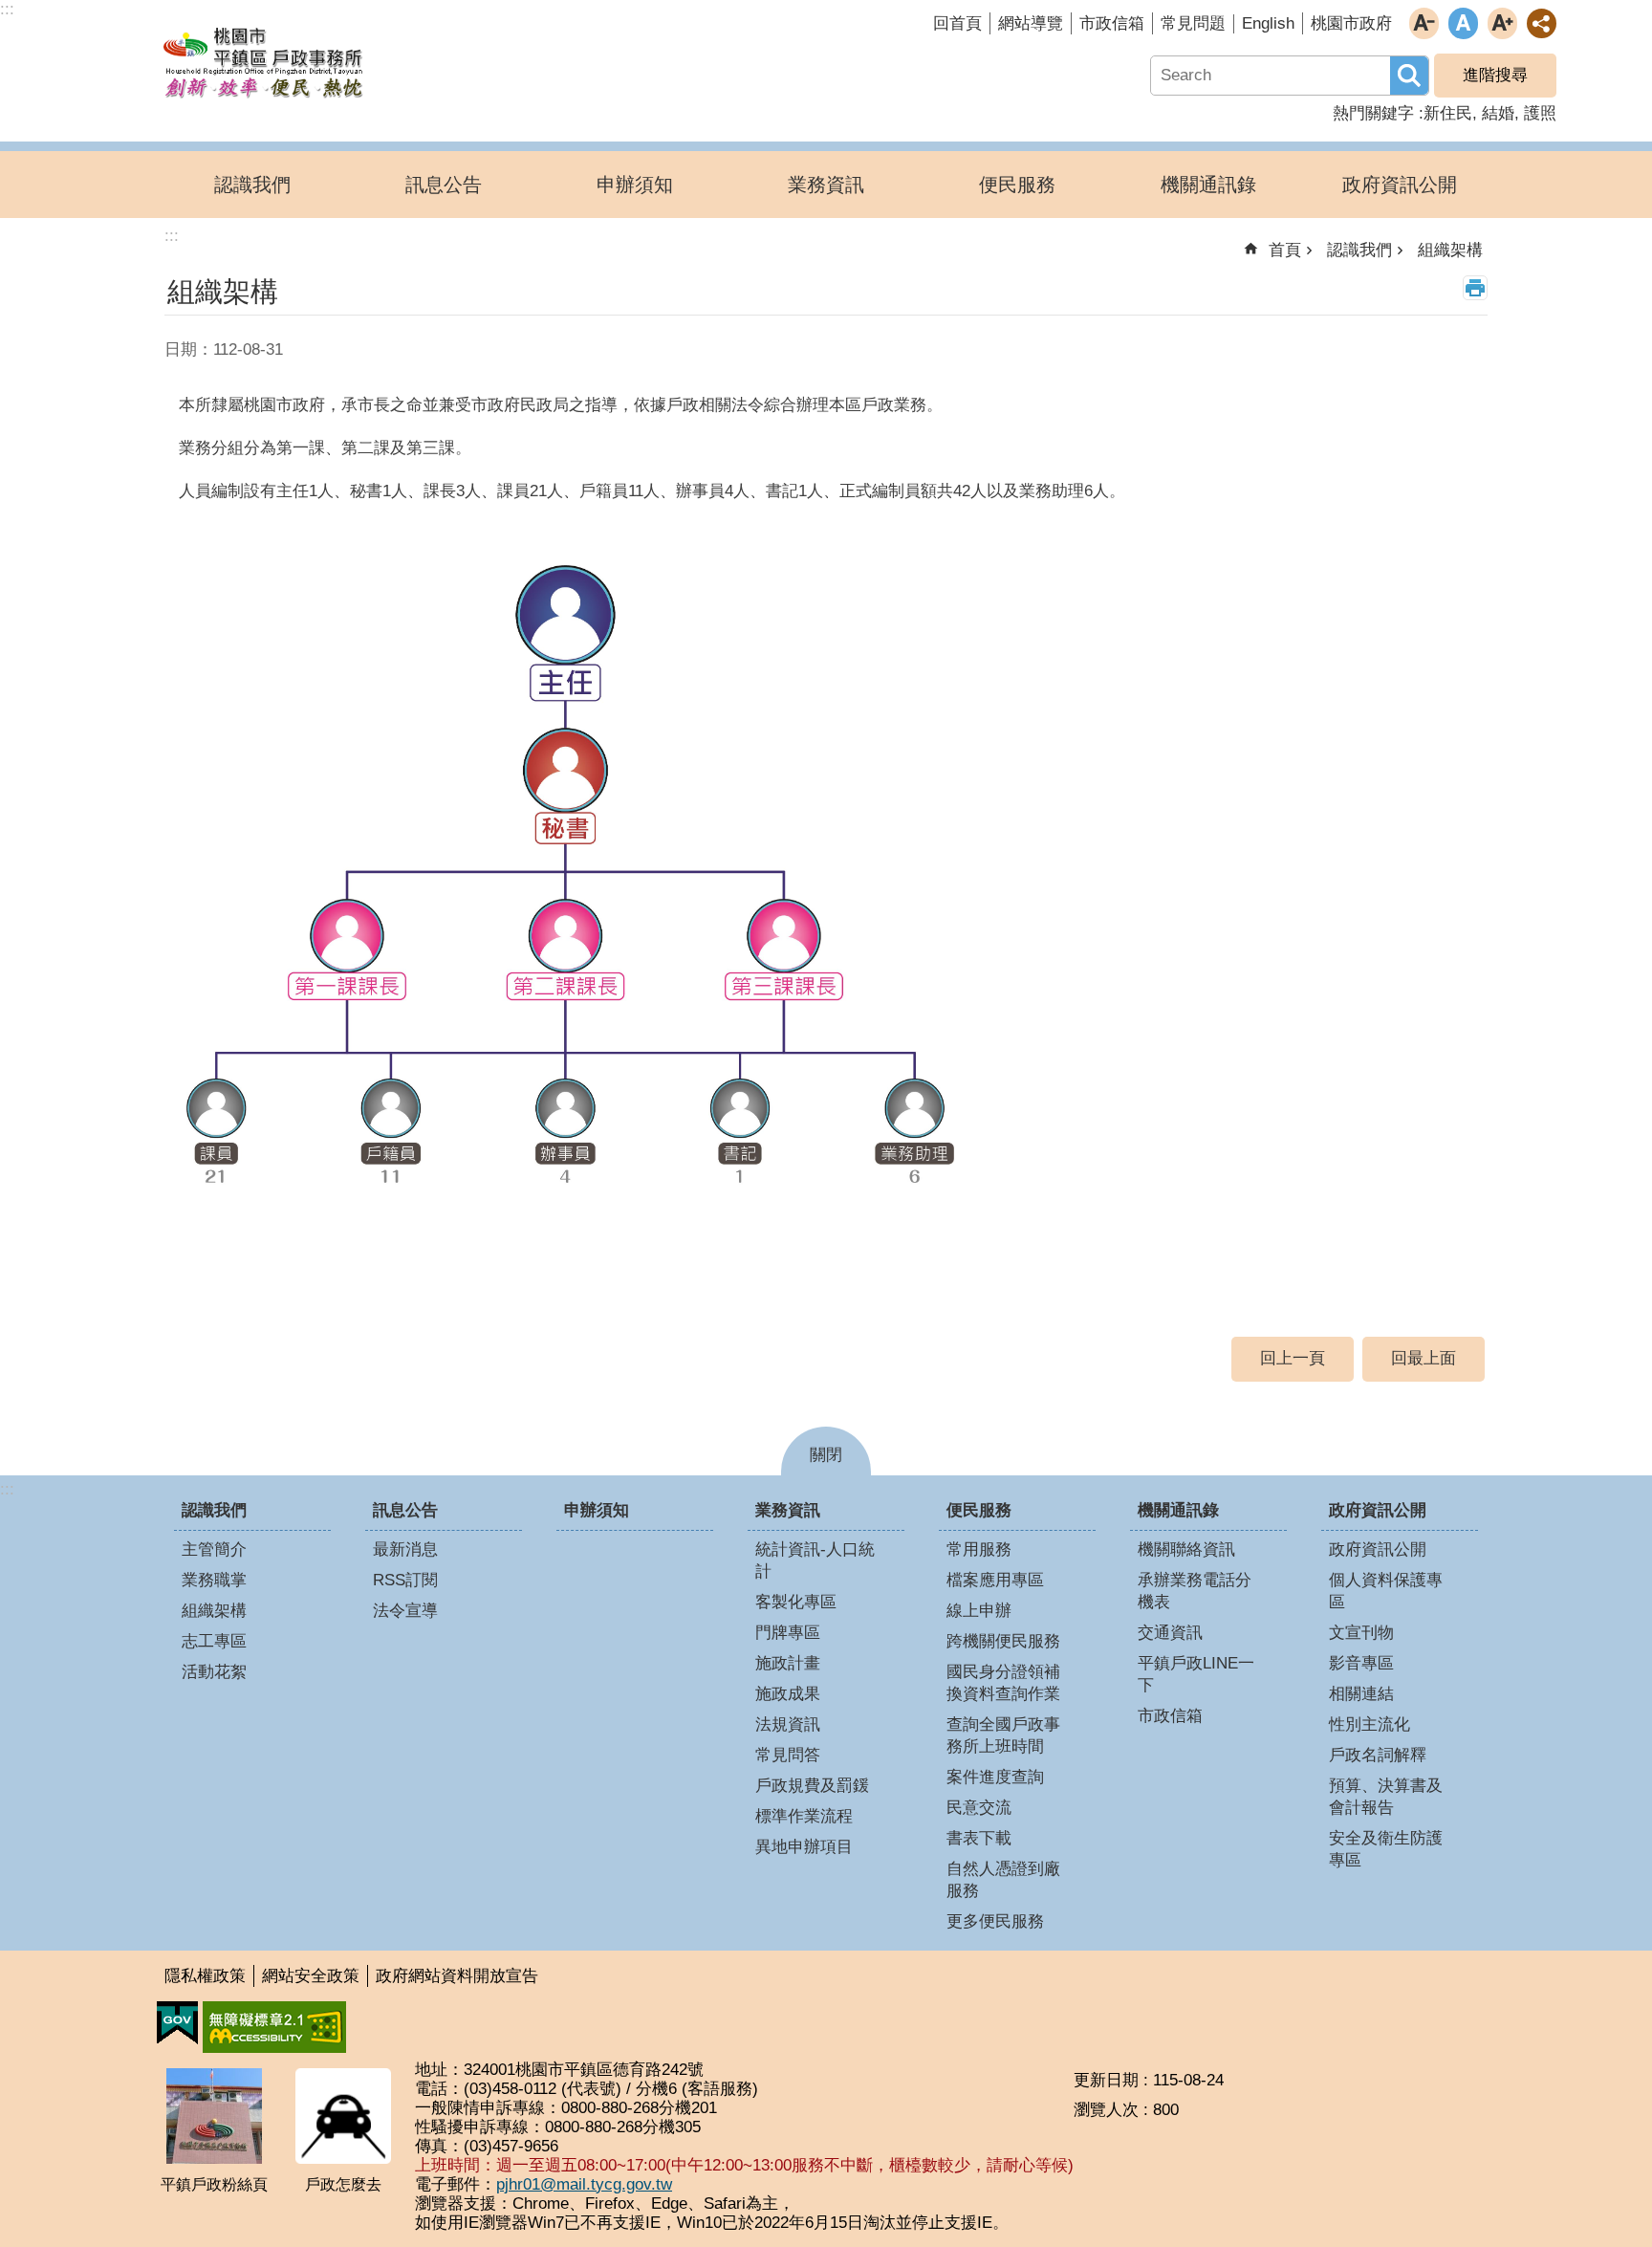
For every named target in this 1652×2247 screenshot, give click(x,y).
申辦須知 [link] (635, 185)
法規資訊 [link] (788, 1724)
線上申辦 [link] (979, 1611)
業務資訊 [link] (826, 185)
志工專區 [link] (214, 1641)
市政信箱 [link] (1112, 23)
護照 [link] (1540, 113)
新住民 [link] (1448, 113)
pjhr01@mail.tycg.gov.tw (584, 2184)
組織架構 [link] (1450, 250)
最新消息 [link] (405, 1549)
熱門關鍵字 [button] (1373, 113)
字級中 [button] (1463, 23)
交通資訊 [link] (1170, 1633)
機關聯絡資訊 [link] (1186, 1549)
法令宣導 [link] (405, 1611)
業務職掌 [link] (214, 1580)
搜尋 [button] (1409, 76)
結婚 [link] (1498, 113)
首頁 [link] (1285, 250)
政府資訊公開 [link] (1400, 185)
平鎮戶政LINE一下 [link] (1196, 1674)
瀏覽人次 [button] (1106, 2110)
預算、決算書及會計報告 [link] (1386, 1797)
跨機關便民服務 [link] (1003, 1641)
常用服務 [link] (979, 1549)
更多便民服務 (995, 1921)
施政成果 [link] (788, 1694)
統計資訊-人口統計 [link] (815, 1560)
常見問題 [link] (1193, 23)
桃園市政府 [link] (1351, 23)
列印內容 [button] (1475, 288)
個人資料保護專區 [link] (1386, 1591)
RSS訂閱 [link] (405, 1580)
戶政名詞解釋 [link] (1378, 1755)
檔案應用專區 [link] (995, 1580)
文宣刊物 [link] (1361, 1633)
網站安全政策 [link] (311, 1976)
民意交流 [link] (979, 1808)
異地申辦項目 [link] (804, 1847)
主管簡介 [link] (214, 1549)
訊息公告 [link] (444, 185)
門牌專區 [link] (788, 1633)
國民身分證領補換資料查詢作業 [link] (1003, 1683)
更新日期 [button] (1106, 2080)
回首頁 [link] (957, 23)
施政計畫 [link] (788, 1663)
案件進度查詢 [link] (995, 1777)
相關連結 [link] (1361, 1694)
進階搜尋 (1495, 75)
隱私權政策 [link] (205, 1976)
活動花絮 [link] (214, 1672)
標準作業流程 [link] (804, 1816)
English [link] (1268, 23)
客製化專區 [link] (796, 1602)
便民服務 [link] (1017, 185)
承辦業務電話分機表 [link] (1195, 1591)
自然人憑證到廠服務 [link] (1003, 1880)
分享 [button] (1542, 23)
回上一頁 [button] (1293, 1358)
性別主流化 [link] (1369, 1724)
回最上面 (1424, 1358)
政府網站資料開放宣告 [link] (457, 1976)
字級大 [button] (1502, 23)
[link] (177, 2023)
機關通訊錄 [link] (1208, 185)
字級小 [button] (1424, 23)
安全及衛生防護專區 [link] (1386, 1849)
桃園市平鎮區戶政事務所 (263, 60)
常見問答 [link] (788, 1755)
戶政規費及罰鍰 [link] (812, 1786)
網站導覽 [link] (1031, 23)
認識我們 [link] (252, 185)
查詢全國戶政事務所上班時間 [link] (1003, 1735)
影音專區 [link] (1361, 1663)
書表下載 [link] (979, 1838)
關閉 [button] (826, 1455)
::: (7, 1489)
